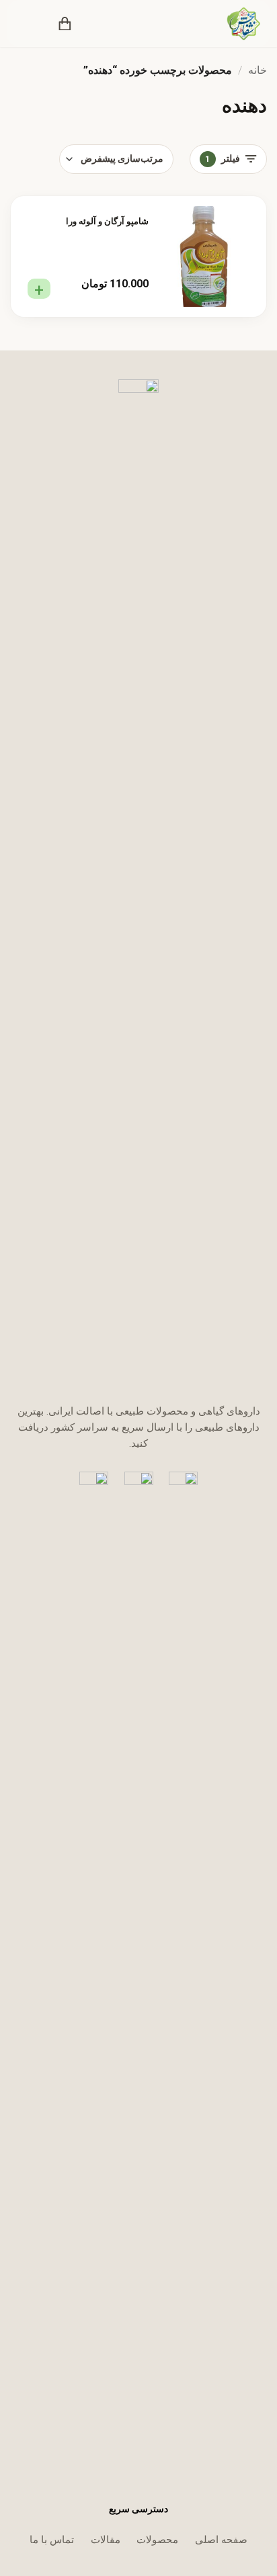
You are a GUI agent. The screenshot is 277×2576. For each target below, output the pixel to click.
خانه (258, 70)
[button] (94, 23)
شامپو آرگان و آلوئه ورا (107, 221)
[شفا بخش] (235, 23)
